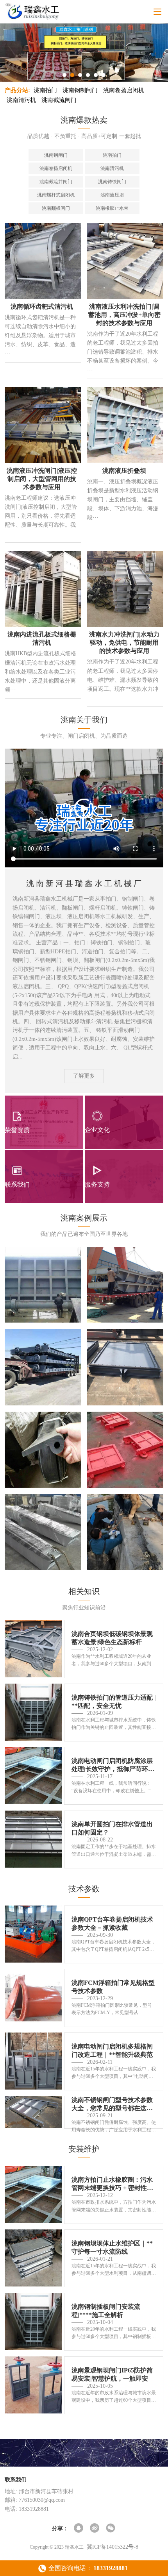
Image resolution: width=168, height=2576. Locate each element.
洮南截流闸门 (59, 100)
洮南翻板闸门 (56, 208)
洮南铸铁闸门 (112, 182)
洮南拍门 (45, 90)
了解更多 (84, 1076)
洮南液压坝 (112, 195)
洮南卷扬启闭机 (124, 90)
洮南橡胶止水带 (112, 208)
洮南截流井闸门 (56, 182)
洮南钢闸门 (56, 155)
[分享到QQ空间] (79, 2529)
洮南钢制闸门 (80, 90)
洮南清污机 (21, 100)
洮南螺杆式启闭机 (56, 195)
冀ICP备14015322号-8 (113, 2547)
